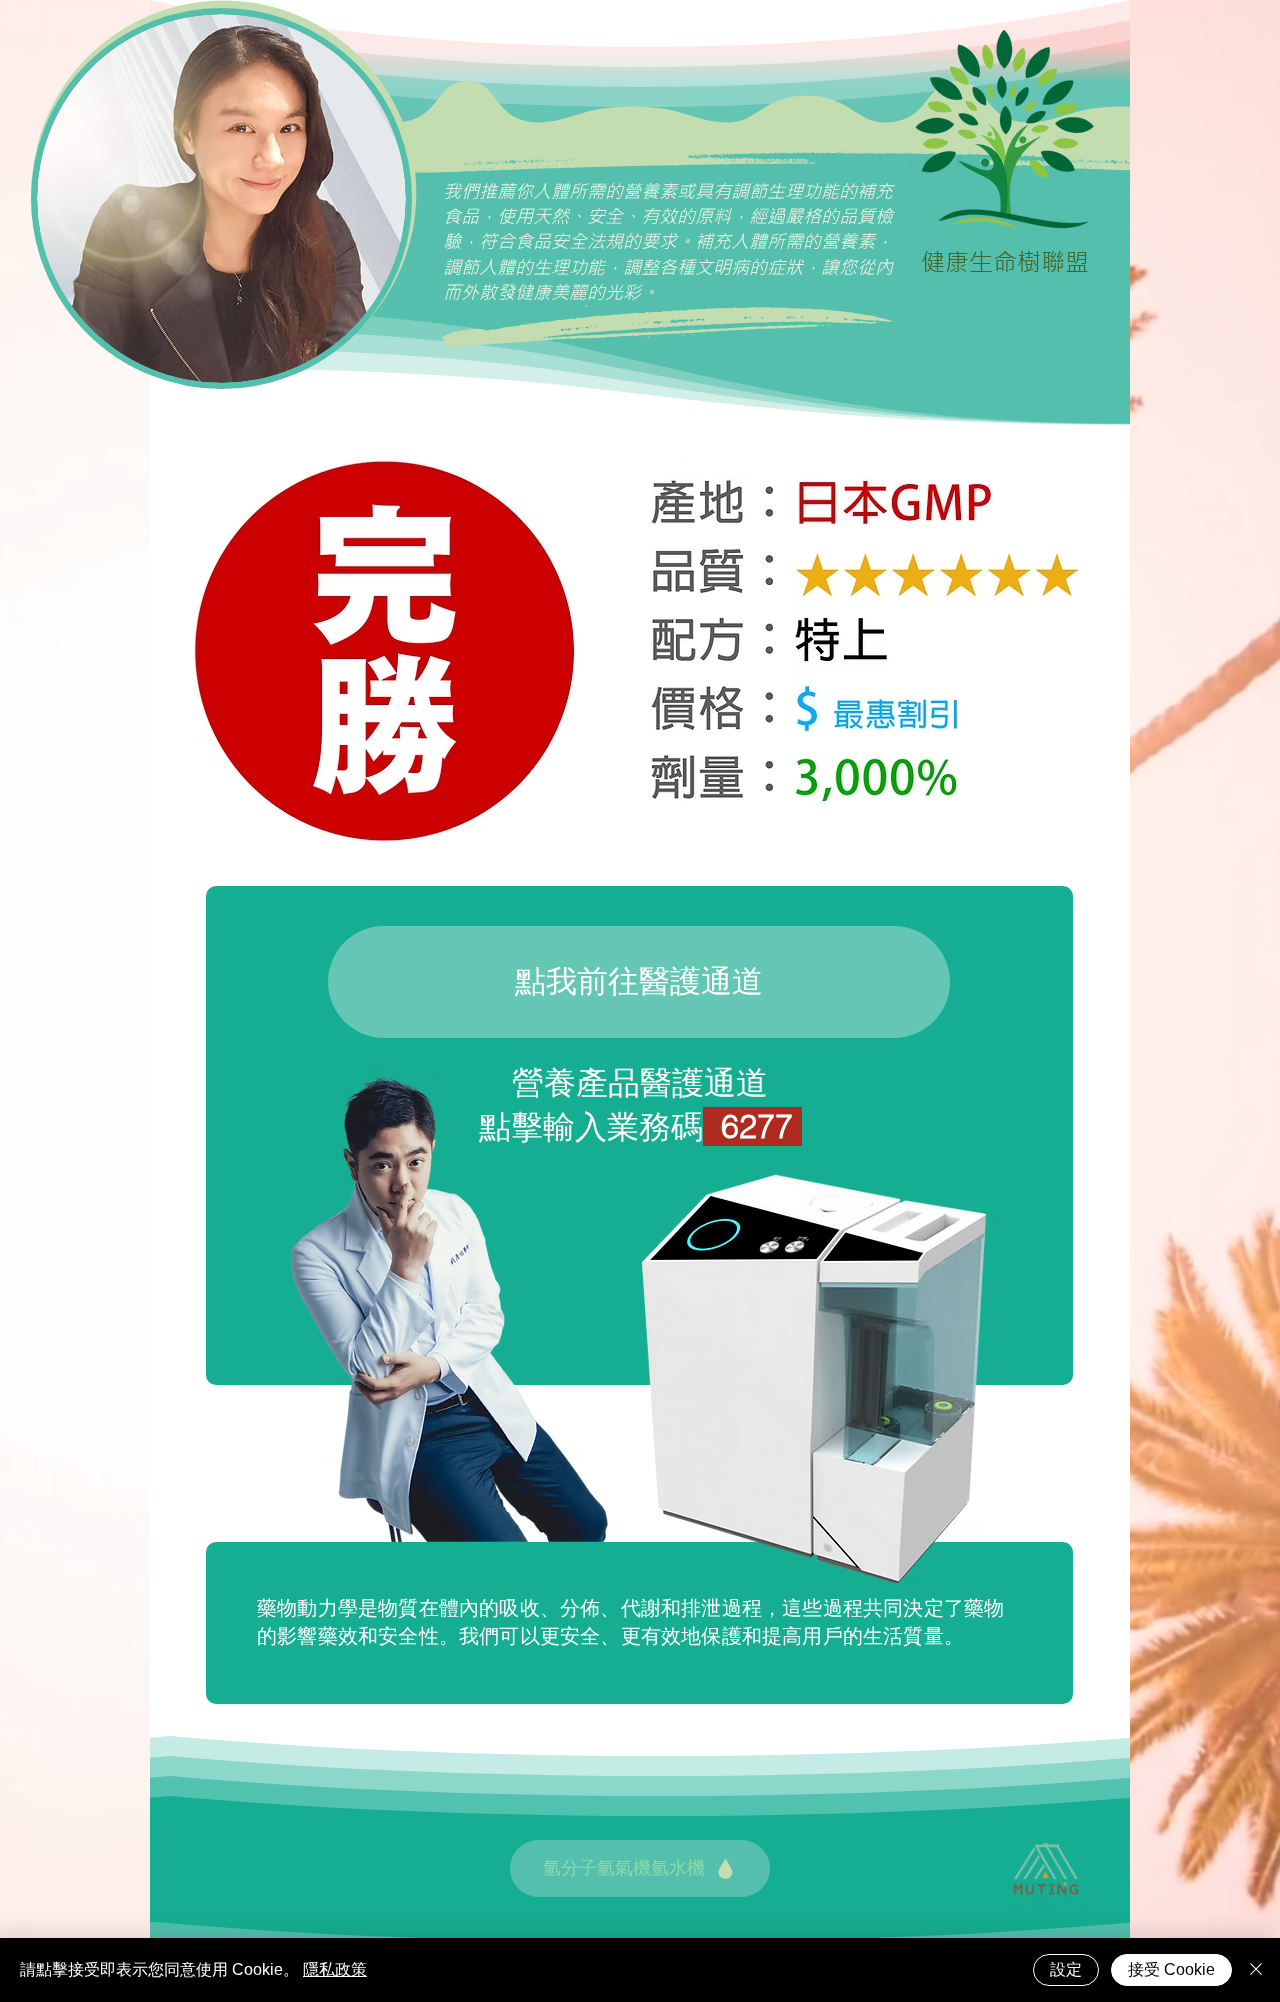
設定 (1066, 1969)
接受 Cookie (1171, 1969)
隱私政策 (335, 1969)
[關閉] (1256, 1970)
